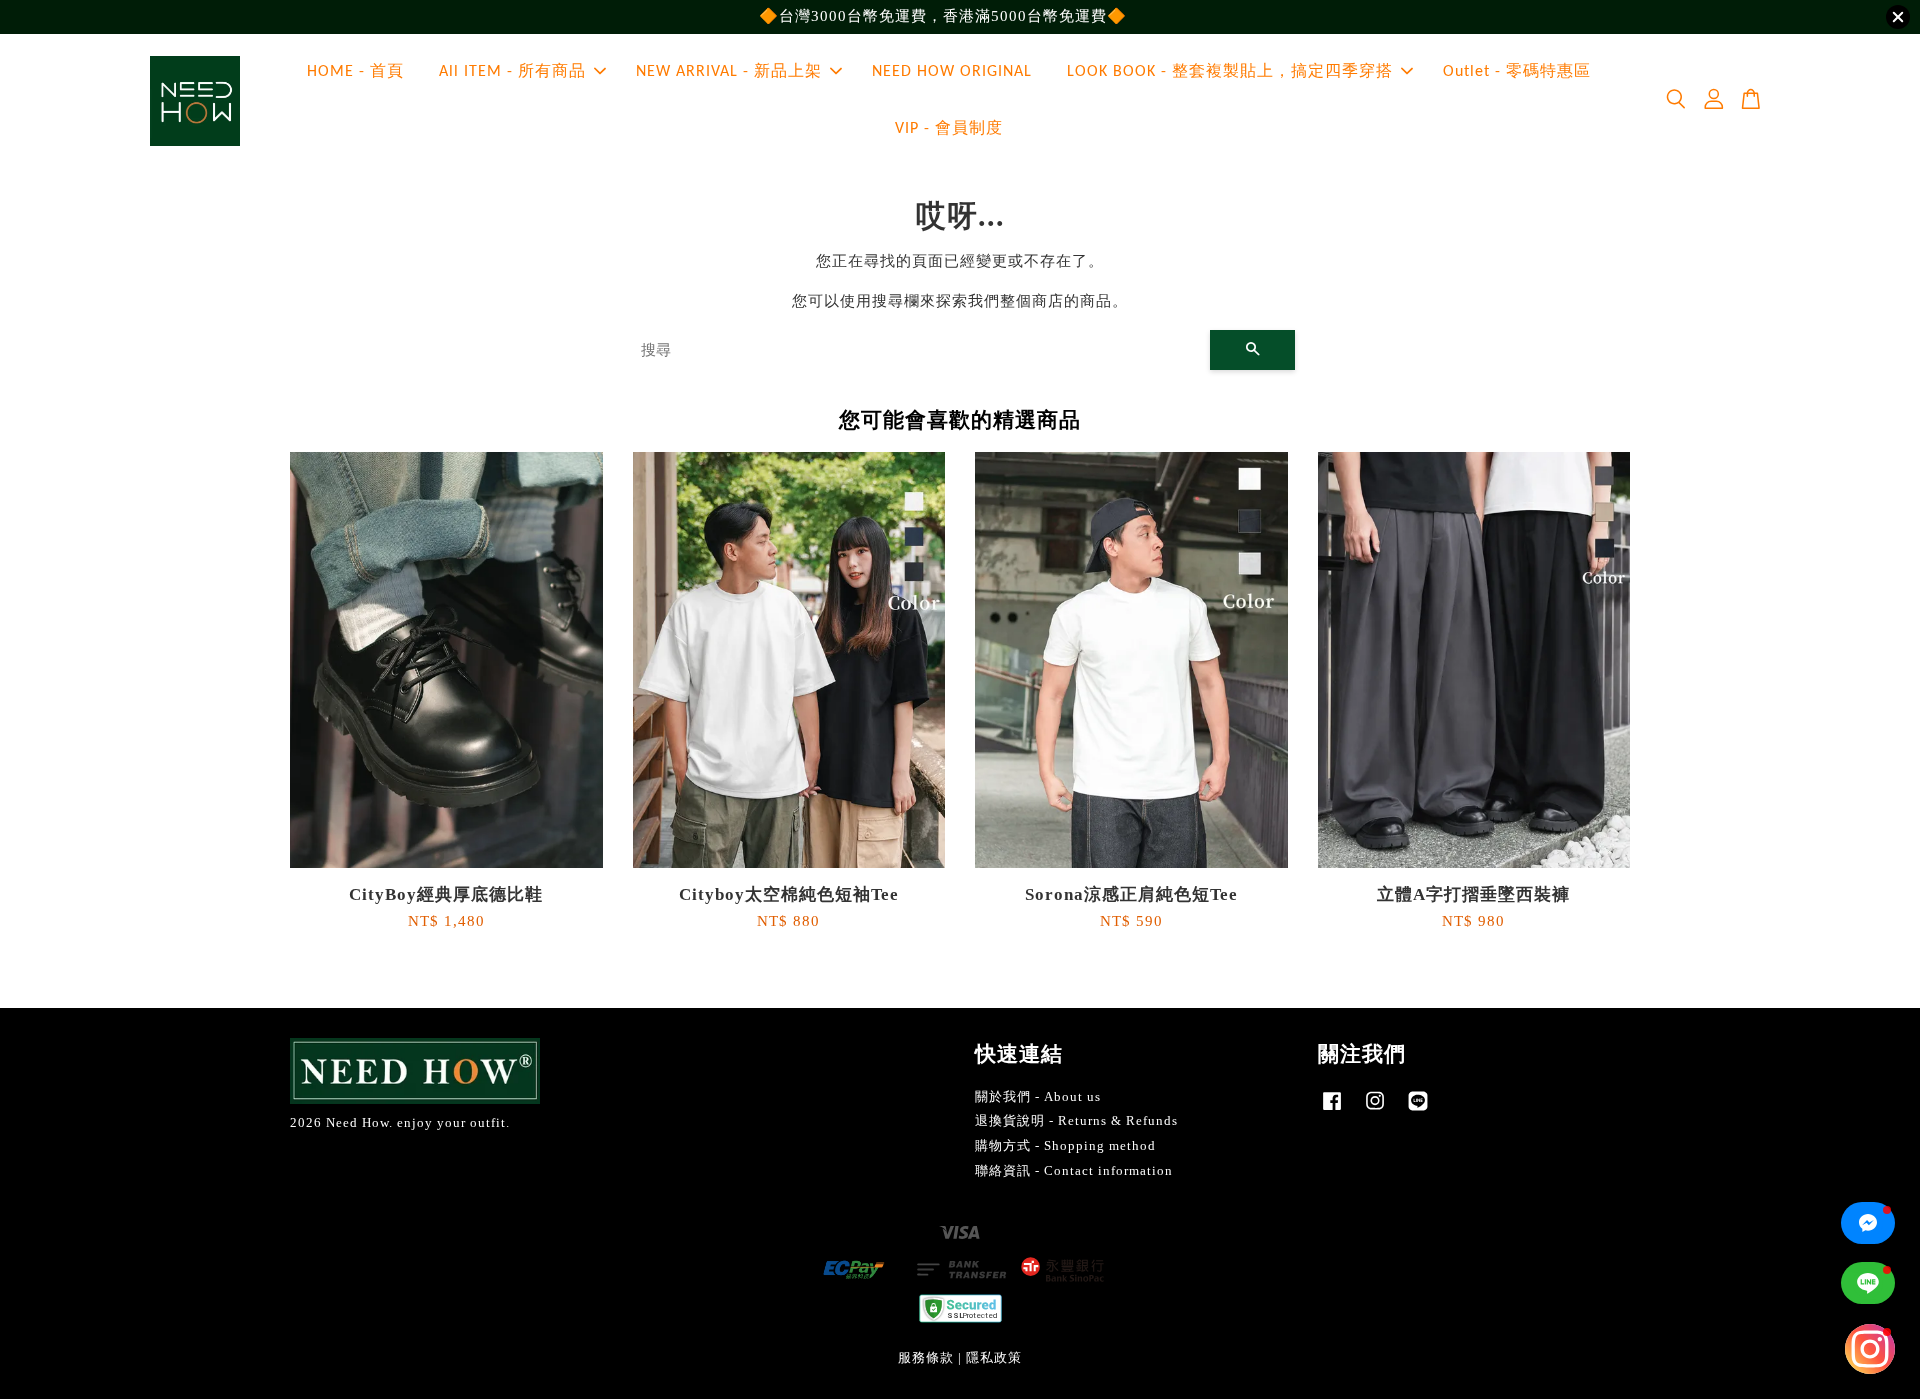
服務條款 (926, 1358)
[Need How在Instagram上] (1375, 1111)
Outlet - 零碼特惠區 (1517, 72)
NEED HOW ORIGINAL (952, 72)
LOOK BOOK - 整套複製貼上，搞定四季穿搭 (1230, 72)
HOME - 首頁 (355, 72)
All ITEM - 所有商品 (512, 72)
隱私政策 (994, 1358)
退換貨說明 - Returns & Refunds (1076, 1121)
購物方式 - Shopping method (1065, 1146)
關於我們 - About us (1038, 1097)
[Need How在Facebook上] (1332, 1111)
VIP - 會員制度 (949, 129)
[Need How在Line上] (1418, 1111)
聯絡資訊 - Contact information (1074, 1171)
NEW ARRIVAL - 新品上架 (729, 72)
